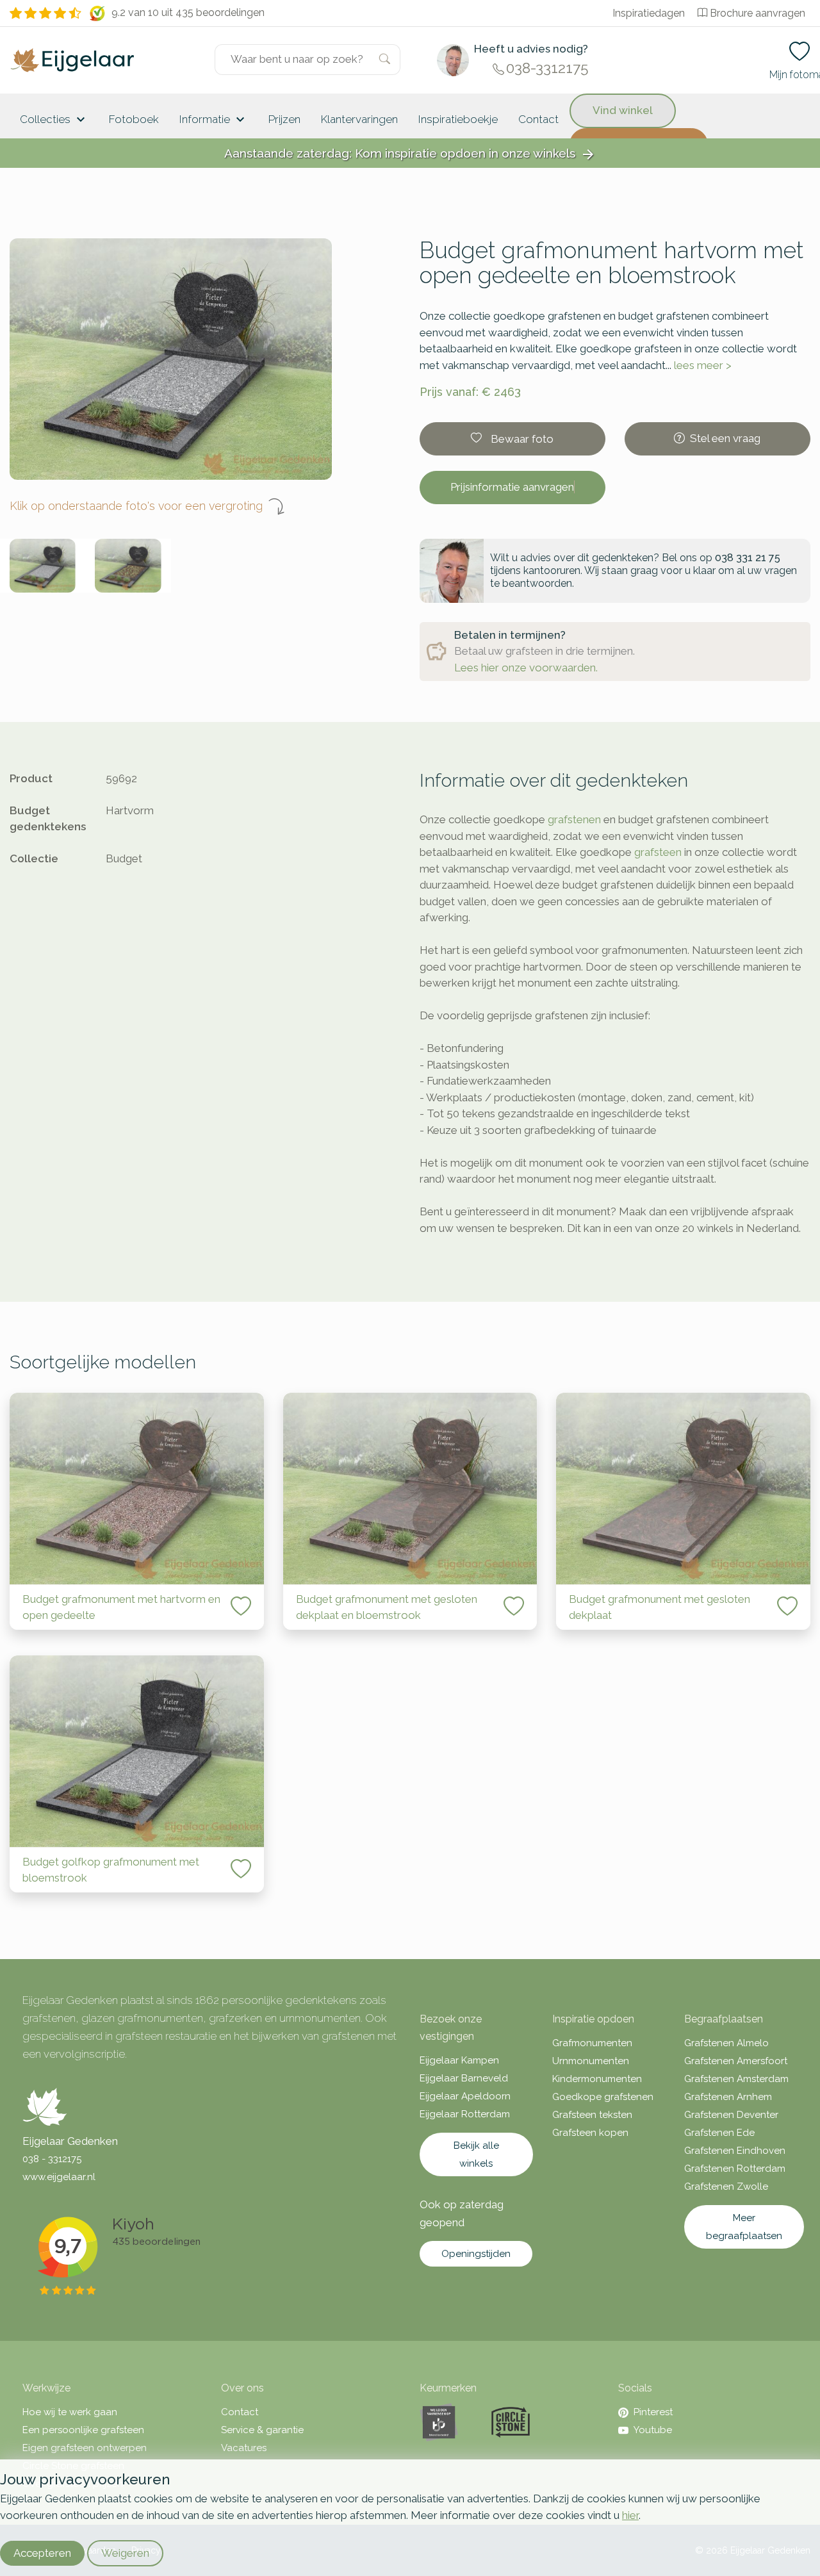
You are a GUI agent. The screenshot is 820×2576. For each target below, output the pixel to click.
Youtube (653, 2430)
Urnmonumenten (591, 2061)
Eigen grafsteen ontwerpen (85, 2448)
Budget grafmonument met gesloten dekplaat (660, 1607)
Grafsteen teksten (592, 2115)
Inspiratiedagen (649, 13)
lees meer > (703, 365)
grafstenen (574, 819)
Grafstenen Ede (719, 2133)
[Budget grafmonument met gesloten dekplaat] (683, 1489)
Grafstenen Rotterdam (735, 2169)
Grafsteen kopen (590, 2133)
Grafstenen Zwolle (726, 2186)
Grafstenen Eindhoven (735, 2151)
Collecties (54, 120)
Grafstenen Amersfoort (736, 2061)
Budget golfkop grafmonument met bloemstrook (111, 1870)
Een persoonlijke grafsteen (83, 2430)
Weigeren (125, 2553)
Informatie (214, 120)
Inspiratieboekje (458, 119)
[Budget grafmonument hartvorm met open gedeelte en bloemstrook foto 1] (43, 566)
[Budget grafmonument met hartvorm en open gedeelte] (137, 1489)
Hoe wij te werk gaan (70, 2412)
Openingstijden (476, 2254)
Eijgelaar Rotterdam (465, 2114)
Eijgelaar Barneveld (464, 2078)
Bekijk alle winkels (476, 2154)
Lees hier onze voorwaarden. (526, 668)
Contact (538, 119)
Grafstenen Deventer (731, 2115)
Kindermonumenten (597, 2079)
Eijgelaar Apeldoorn (465, 2096)
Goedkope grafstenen (603, 2097)
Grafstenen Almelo (726, 2043)
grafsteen (658, 852)
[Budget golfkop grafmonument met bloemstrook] (137, 1751)
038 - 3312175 (52, 2159)
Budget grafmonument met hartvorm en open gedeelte (121, 1607)
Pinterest (653, 2412)
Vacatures (244, 2448)
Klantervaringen (359, 119)
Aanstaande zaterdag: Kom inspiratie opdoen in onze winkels (410, 154)
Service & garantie (262, 2430)
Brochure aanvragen (758, 13)
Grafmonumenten (592, 2043)
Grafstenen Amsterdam (736, 2079)
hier (630, 2515)
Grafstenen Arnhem (728, 2097)
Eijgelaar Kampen (459, 2060)
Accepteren (42, 2553)
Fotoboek (134, 119)
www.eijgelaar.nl (59, 2177)
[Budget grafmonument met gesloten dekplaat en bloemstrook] (410, 1489)
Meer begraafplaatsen (744, 2227)
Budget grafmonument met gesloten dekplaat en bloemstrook (387, 1607)
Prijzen (284, 119)
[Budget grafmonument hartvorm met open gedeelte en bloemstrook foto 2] (128, 566)
